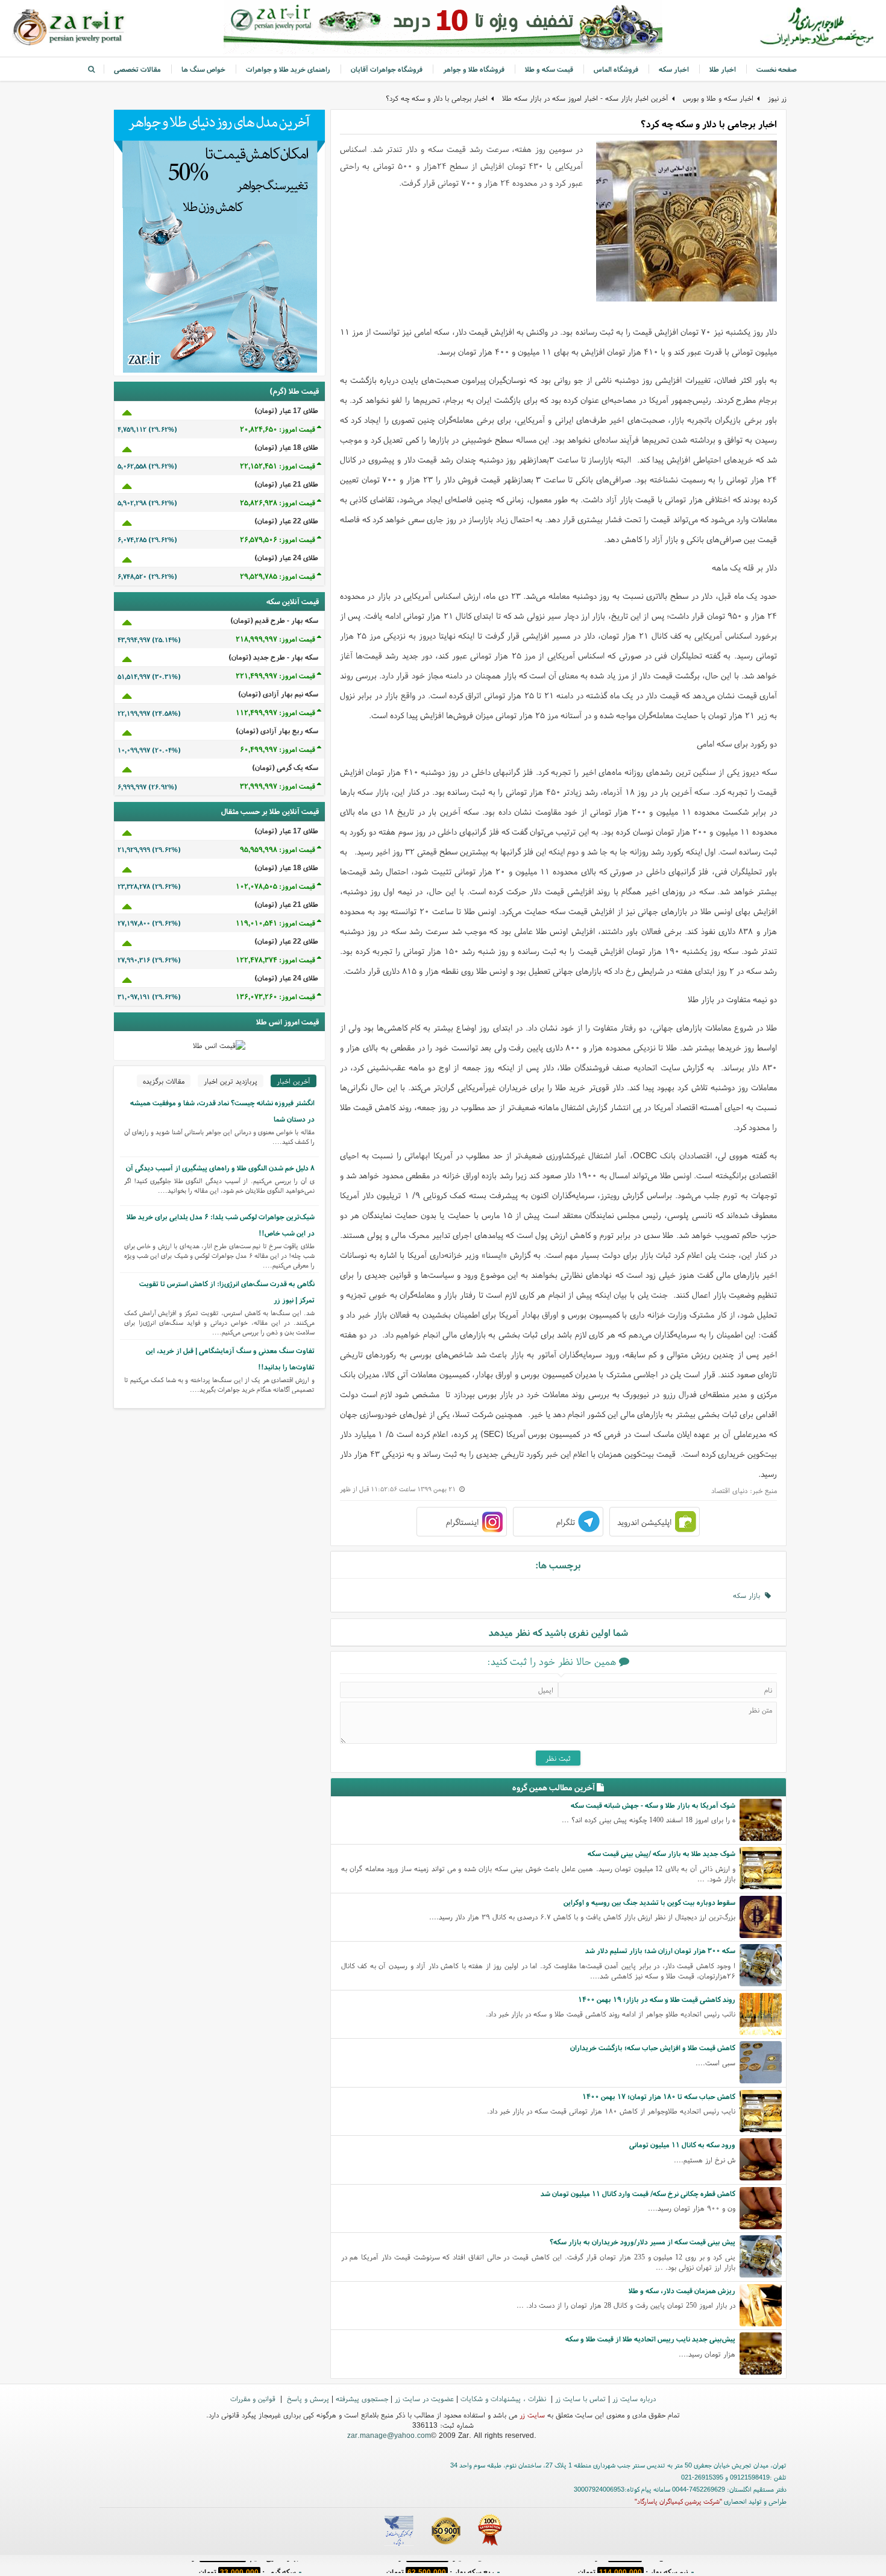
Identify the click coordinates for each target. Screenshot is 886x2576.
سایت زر (532, 2415)
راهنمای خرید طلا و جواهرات (288, 69)
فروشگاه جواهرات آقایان (387, 69)
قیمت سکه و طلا (549, 69)
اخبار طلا (723, 69)
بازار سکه (749, 1595)
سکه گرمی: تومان (247, 2567)
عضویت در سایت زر (424, 2398)
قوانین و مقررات (254, 2398)
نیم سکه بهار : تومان (633, 2567)
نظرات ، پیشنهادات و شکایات (504, 2398)
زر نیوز (777, 98)
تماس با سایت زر (580, 2398)
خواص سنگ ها (203, 69)
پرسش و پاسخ (307, 2398)
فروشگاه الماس (616, 69)
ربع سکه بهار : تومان (440, 2567)
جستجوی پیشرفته (362, 2398)
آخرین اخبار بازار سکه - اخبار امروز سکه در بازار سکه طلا (585, 98)
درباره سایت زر (634, 2398)
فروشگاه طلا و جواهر (474, 69)
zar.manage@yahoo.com (389, 2435)
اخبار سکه (674, 69)
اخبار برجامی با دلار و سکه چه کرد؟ (437, 98)
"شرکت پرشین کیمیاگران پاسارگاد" (678, 2501)
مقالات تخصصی (137, 69)
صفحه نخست (777, 69)
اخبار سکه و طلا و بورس (718, 98)
